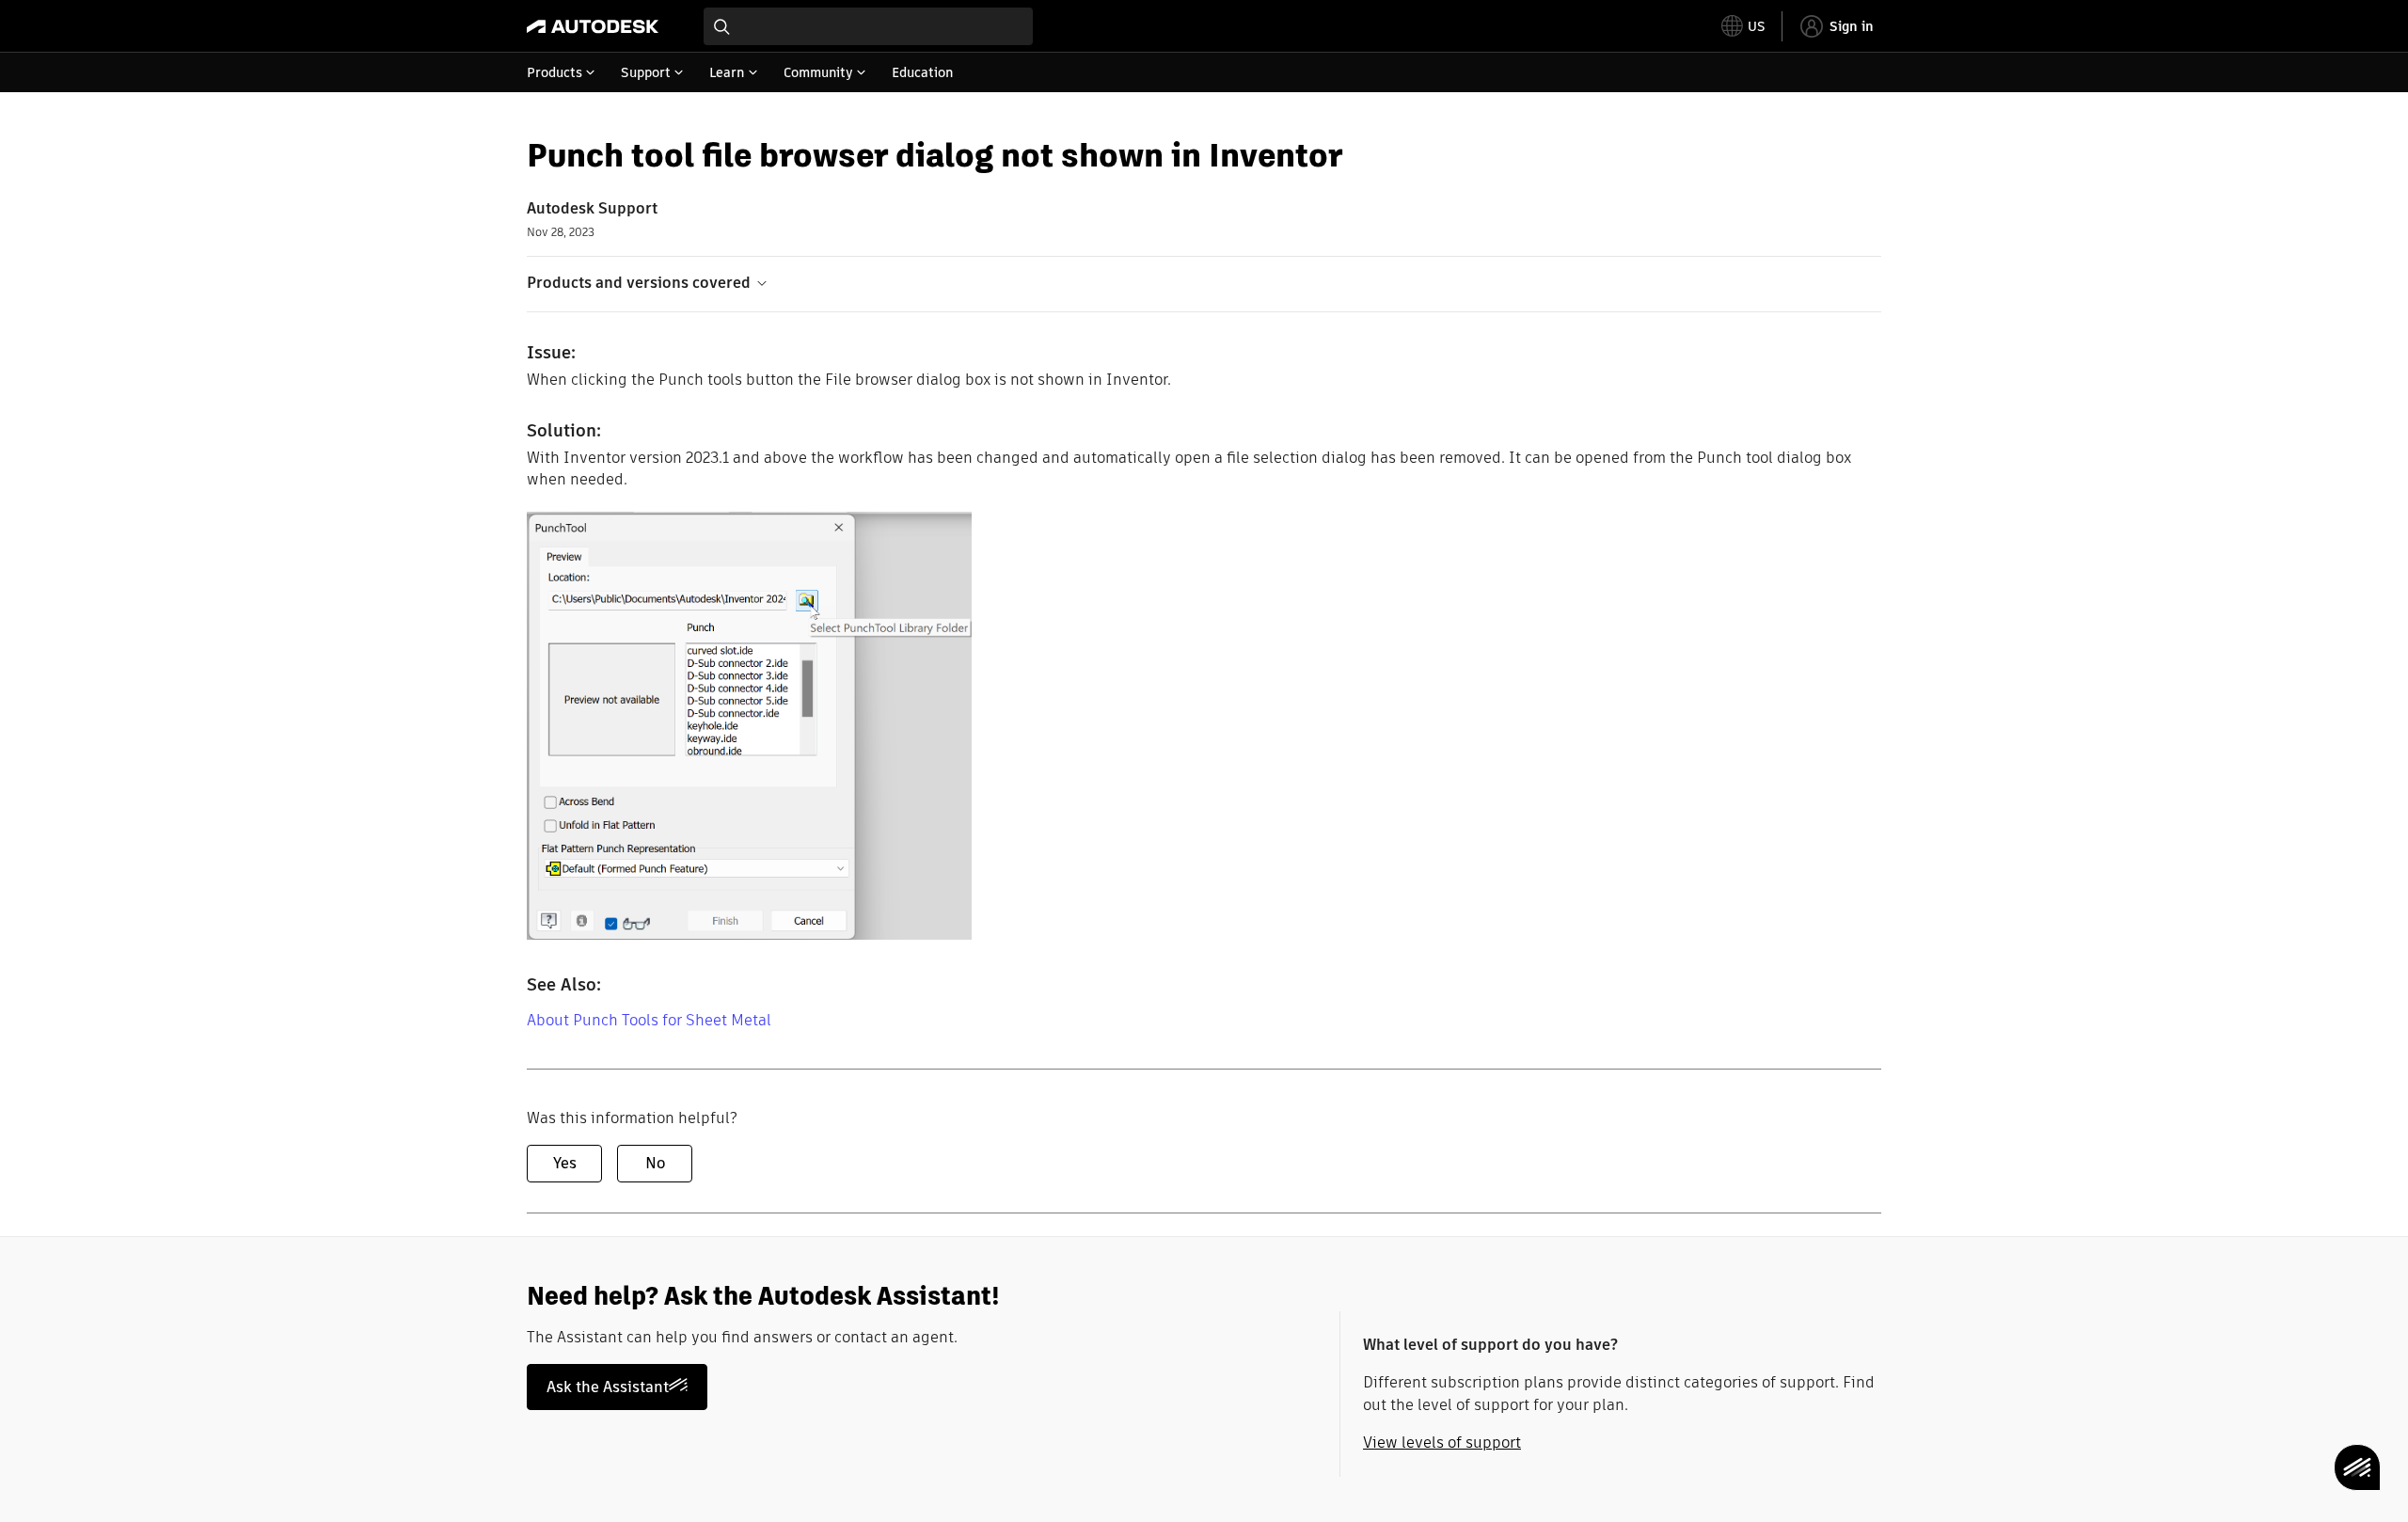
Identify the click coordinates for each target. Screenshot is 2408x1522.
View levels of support (1442, 1443)
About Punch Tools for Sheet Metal (649, 1020)
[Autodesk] (593, 26)
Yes (565, 1163)
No (655, 1163)
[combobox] (868, 26)
